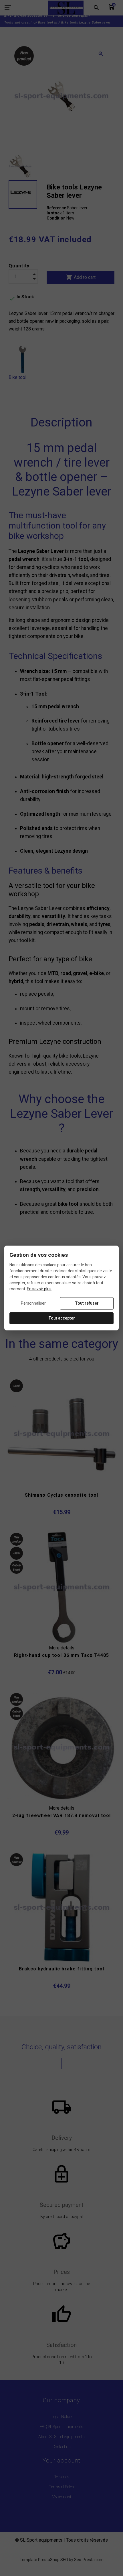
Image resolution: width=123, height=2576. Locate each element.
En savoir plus (39, 1289)
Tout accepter (62, 1318)
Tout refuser (87, 1303)
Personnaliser (33, 1303)
